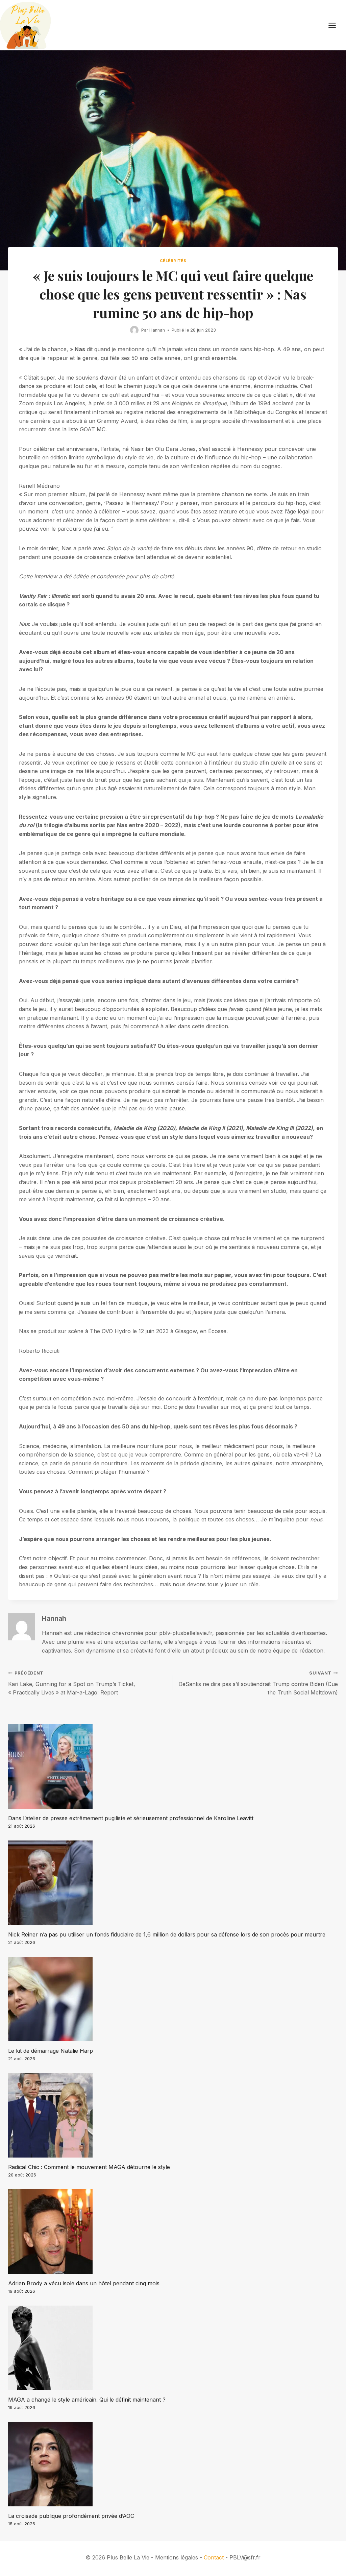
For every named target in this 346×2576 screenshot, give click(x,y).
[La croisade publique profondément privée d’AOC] (173, 2464)
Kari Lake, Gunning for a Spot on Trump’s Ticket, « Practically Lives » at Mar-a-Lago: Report (72, 1683)
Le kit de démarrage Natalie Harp (51, 2051)
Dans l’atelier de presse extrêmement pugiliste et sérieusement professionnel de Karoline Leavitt (131, 1818)
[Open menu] (336, 25)
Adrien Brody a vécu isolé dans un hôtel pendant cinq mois (84, 2283)
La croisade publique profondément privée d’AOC (71, 2516)
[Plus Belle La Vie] (25, 25)
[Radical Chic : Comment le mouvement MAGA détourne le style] (173, 2115)
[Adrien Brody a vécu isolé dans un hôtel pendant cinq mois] (173, 2232)
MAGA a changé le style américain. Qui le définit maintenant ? (87, 2400)
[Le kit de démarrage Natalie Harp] (173, 1999)
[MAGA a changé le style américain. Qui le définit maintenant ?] (173, 2348)
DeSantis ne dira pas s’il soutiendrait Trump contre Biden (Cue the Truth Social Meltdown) (258, 1683)
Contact (214, 2557)
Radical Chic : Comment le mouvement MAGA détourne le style (89, 2167)
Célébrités (173, 261)
